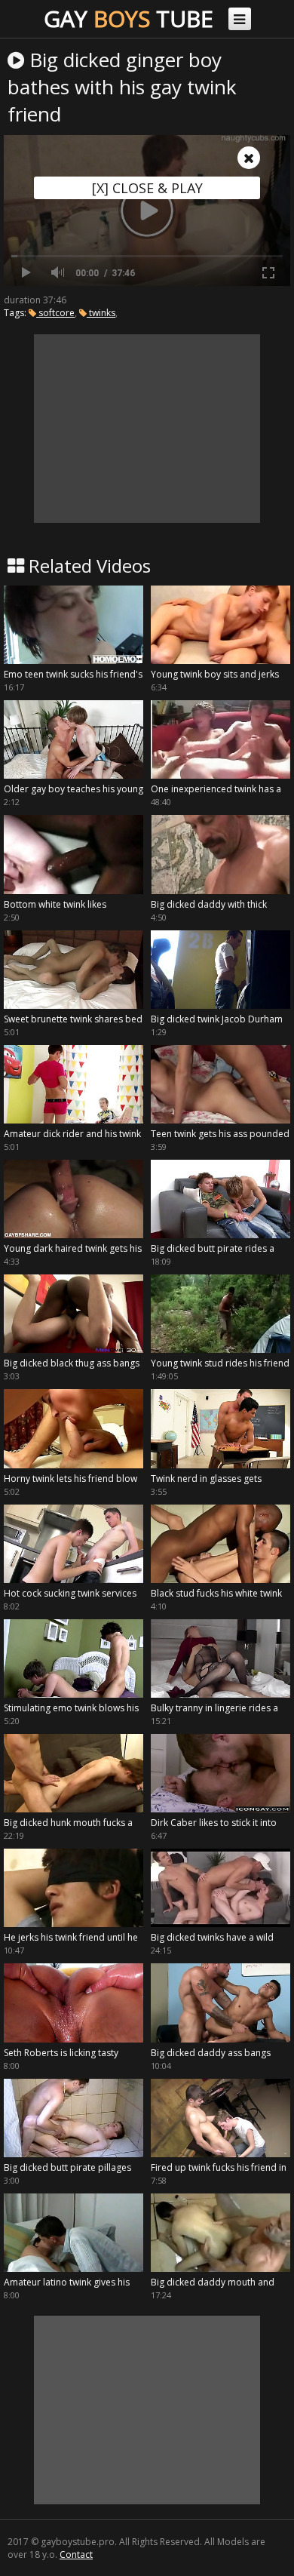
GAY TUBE (129, 18)
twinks (101, 313)
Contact (76, 2554)
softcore (55, 313)
